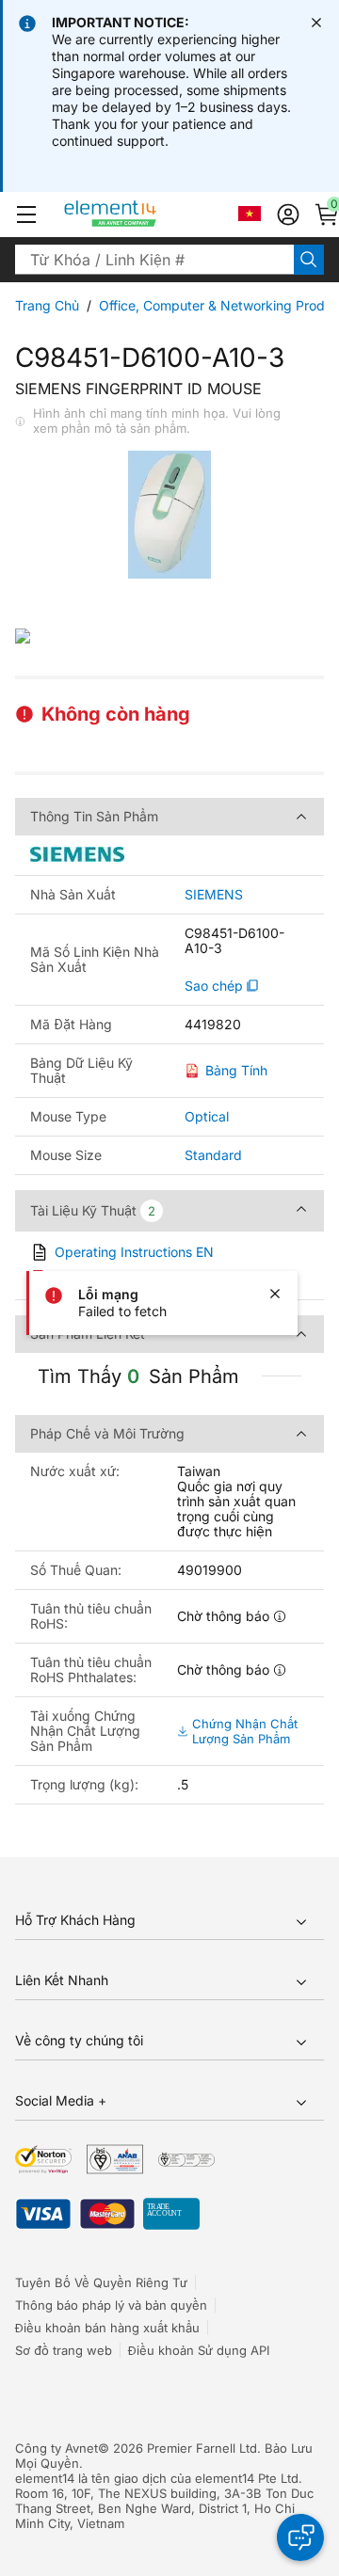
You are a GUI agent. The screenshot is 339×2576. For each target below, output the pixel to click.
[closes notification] (316, 23)
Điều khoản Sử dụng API (199, 2350)
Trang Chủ (47, 305)
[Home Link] (145, 215)
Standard (213, 1155)
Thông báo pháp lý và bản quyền (111, 2305)
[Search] (309, 260)
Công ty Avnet (56, 2448)
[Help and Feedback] (300, 2537)
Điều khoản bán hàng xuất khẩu (107, 2328)
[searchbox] (154, 260)
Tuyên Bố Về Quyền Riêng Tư (101, 2282)
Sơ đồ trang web (64, 2350)
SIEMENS (214, 895)
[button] (26, 215)
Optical (207, 1116)
